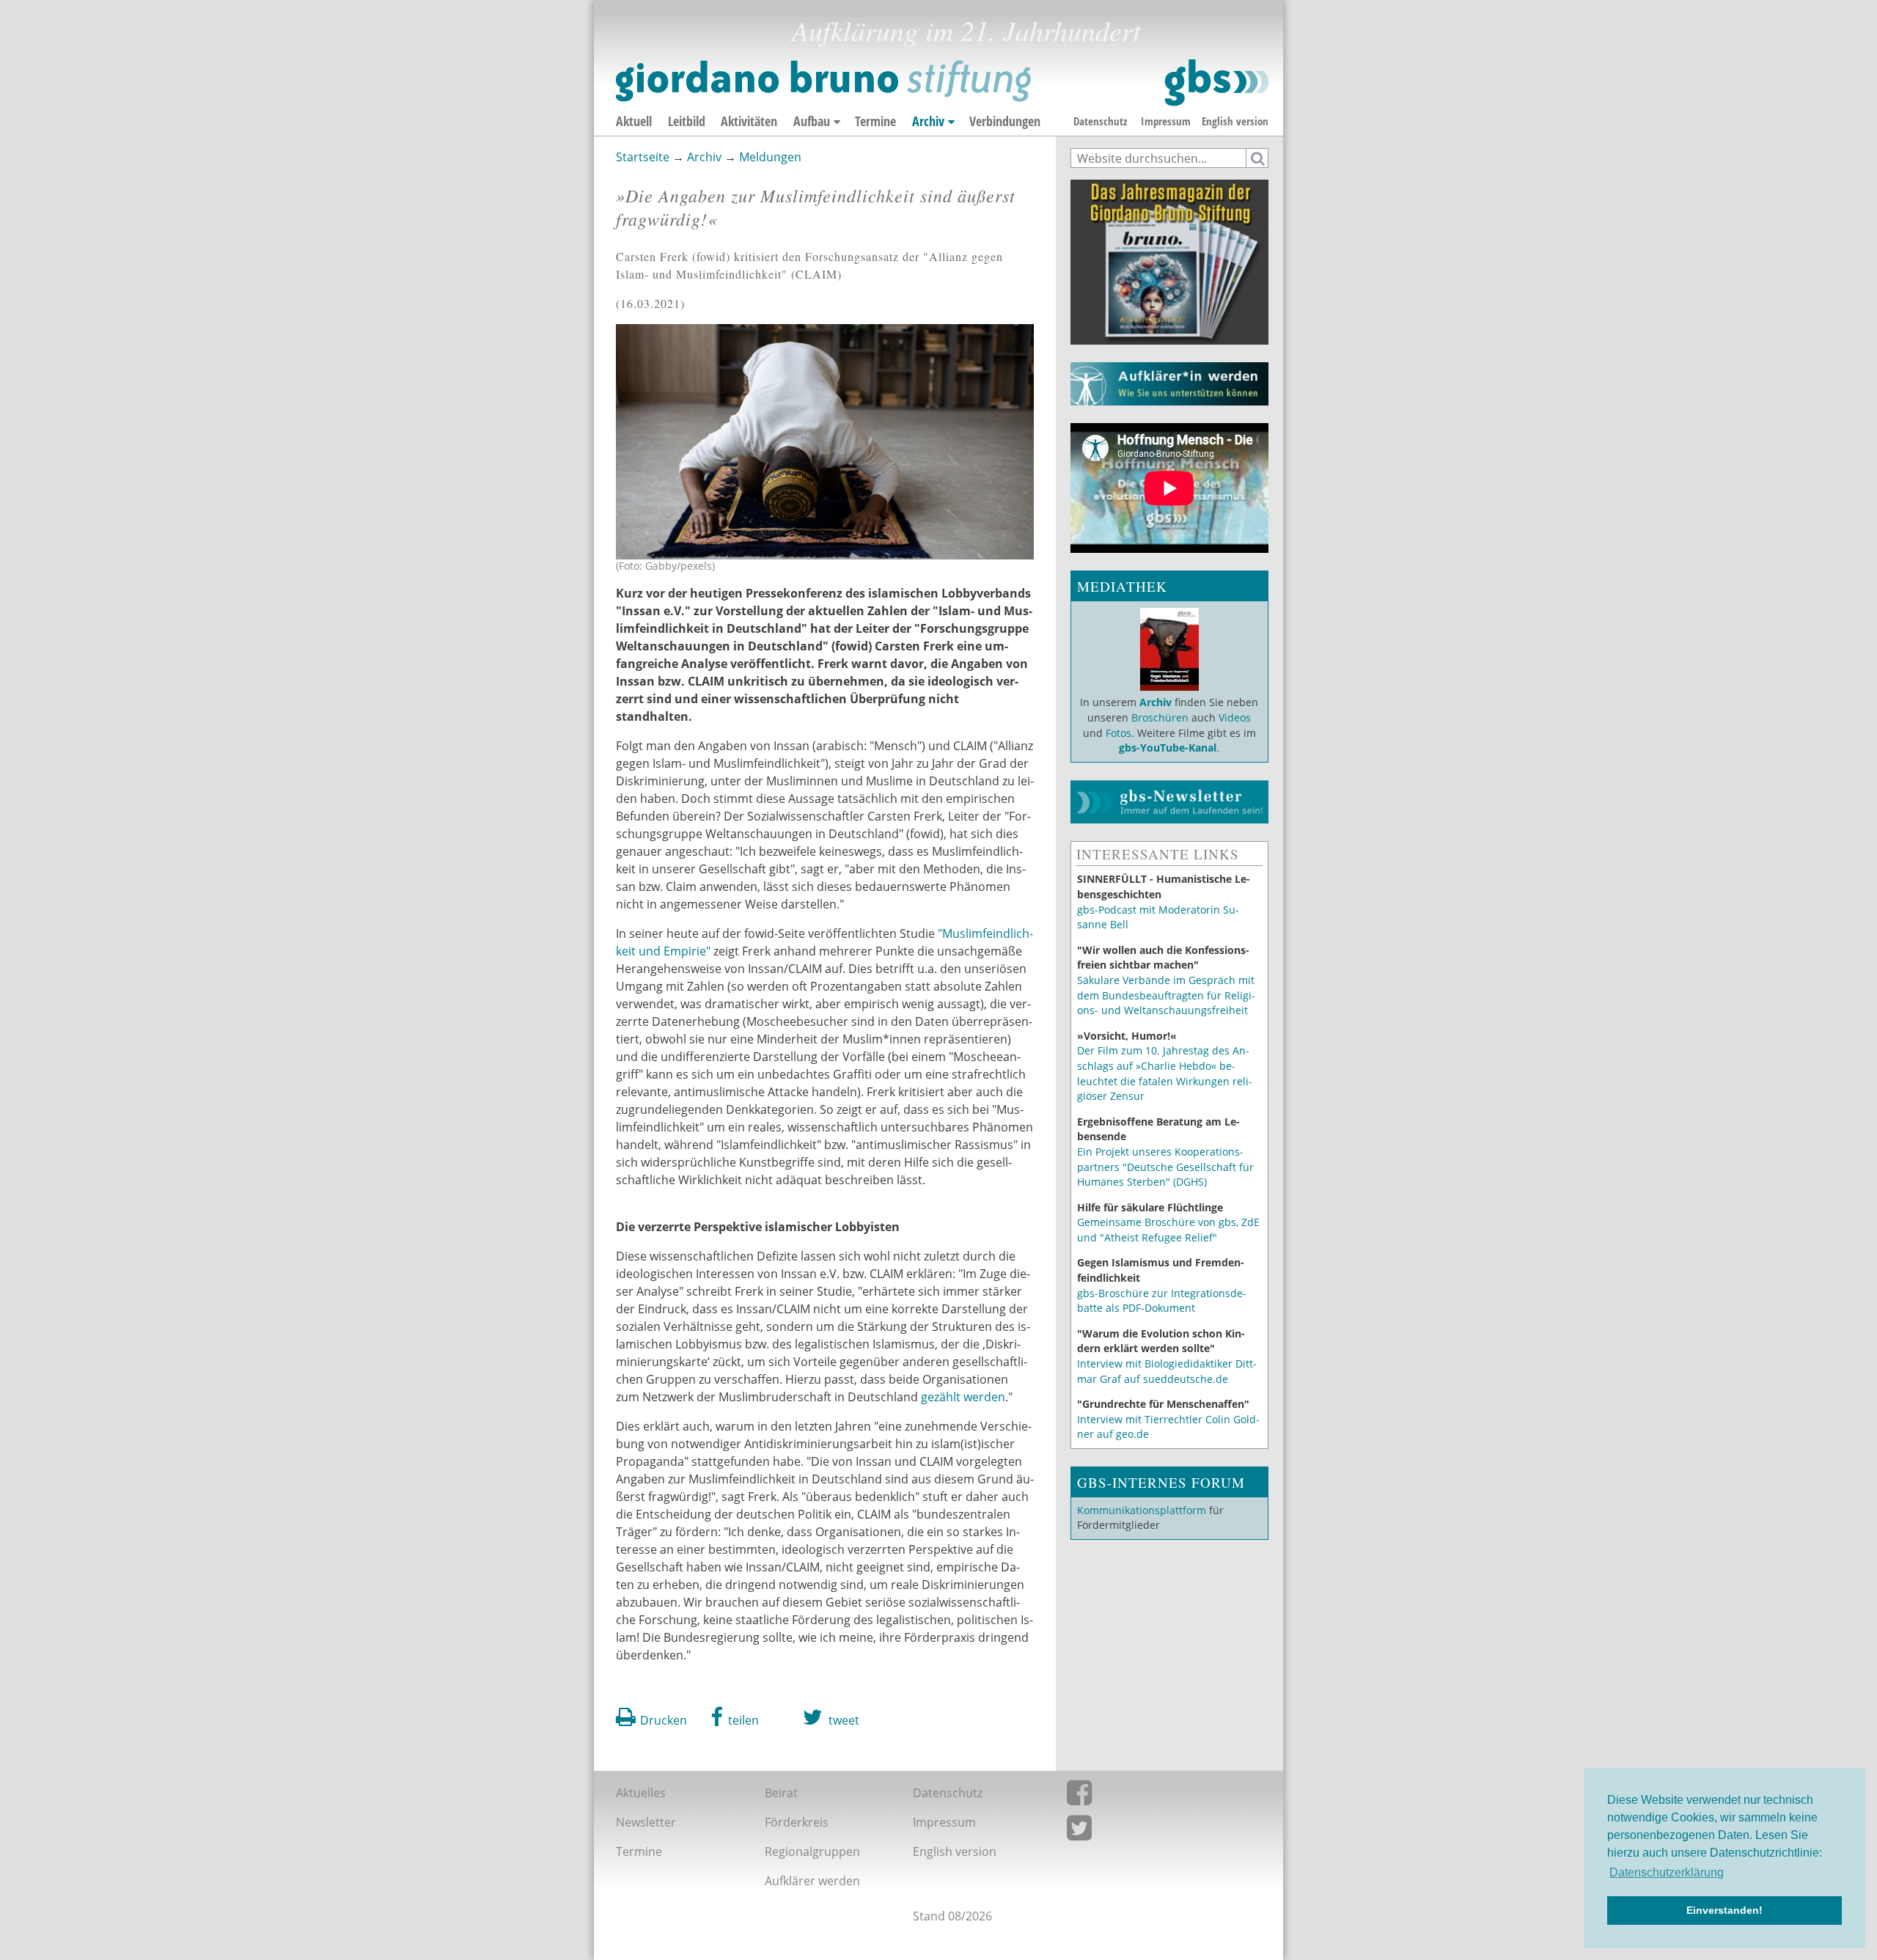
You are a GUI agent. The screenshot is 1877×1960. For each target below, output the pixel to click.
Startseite (643, 157)
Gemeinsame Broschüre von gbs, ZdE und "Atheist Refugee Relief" (1168, 1230)
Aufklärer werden (812, 1881)
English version (1235, 121)
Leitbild (687, 121)
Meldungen (770, 157)
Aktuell (634, 121)
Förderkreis (797, 1822)
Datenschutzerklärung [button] (1667, 1872)
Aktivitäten (749, 121)
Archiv (928, 121)
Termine (875, 121)
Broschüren (1160, 717)
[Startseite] (942, 83)
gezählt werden (963, 1397)
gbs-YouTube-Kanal (1168, 748)
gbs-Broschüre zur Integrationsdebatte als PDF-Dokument (1162, 1301)
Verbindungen (1005, 121)
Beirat (781, 1793)
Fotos (1119, 733)
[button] (735, 1717)
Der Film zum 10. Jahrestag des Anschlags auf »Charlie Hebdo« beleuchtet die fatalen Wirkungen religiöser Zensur (1165, 1073)
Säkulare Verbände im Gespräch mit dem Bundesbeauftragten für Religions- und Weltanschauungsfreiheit (1166, 995)
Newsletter (646, 1822)
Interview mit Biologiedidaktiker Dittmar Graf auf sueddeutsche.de (1167, 1371)
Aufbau (812, 121)
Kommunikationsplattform (1142, 1510)
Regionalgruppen (812, 1851)
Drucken (664, 1720)
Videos (1233, 717)
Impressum (1166, 121)
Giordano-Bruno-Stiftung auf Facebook (1157, 1796)
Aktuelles (641, 1793)
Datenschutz (1100, 121)
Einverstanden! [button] (1724, 1910)
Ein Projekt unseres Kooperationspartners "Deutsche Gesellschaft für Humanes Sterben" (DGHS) (1165, 1167)
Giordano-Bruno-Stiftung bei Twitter (1157, 1831)
